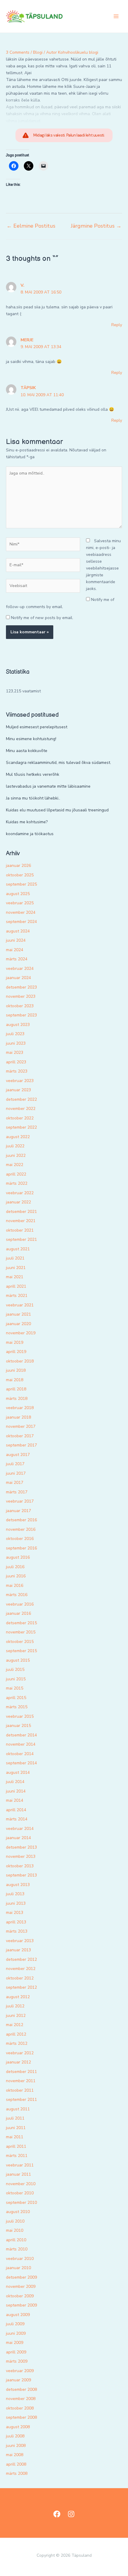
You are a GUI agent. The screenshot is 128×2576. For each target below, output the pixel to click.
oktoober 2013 (20, 1866)
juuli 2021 (15, 1258)
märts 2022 (17, 1183)
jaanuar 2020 (18, 1324)
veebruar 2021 (20, 1305)
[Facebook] (57, 2514)
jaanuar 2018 (18, 1417)
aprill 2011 (16, 2146)
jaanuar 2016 (18, 1613)
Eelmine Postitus (31, 226)
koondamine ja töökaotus (30, 834)
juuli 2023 (15, 1034)
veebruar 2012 (20, 2053)
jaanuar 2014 (18, 1838)
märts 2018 (17, 1399)
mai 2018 (15, 1380)
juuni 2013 (16, 1903)
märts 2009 (17, 2361)
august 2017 (18, 1455)
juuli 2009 (15, 2324)
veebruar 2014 (20, 1829)
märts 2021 (17, 1296)
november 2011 (21, 2081)
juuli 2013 (15, 1894)
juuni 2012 (16, 2016)
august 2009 (18, 2315)
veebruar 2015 (20, 1716)
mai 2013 (15, 1913)
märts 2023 (17, 1071)
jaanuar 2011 (18, 2174)
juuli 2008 (15, 2436)
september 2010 (21, 2203)
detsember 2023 (21, 987)
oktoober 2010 (20, 2193)
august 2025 (18, 894)
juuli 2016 (15, 1567)
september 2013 (21, 1875)
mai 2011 (15, 2137)
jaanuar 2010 (18, 2268)
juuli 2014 (15, 1782)
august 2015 (18, 1660)
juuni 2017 (16, 1473)
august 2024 (18, 931)
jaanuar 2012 (18, 2062)
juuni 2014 (16, 1791)
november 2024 (21, 912)
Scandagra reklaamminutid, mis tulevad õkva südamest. (58, 763)
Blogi (38, 52)
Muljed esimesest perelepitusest (37, 727)
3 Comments (18, 52)
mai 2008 (15, 2455)
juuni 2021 (16, 1268)
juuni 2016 (16, 1576)
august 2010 (18, 2212)
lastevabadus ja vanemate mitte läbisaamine (48, 786)
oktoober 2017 (20, 1436)
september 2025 (21, 884)
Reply (117, 325)
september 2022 (21, 1127)
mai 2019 (15, 1342)
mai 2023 (15, 1053)
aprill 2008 (16, 2464)
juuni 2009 (16, 2333)
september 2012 (21, 1987)
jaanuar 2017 (18, 1511)
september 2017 (21, 1445)
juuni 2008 (16, 2446)
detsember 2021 (21, 1212)
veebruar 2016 (20, 1604)
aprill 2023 (16, 1062)
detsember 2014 (21, 1735)
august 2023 (18, 1025)
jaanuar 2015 (18, 1726)
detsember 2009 (21, 2277)
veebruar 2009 (20, 2371)
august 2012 (18, 1997)
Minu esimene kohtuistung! (31, 739)
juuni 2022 (16, 1155)
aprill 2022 (16, 1174)
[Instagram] (71, 2514)
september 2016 (21, 1548)
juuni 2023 (16, 1043)
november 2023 (21, 996)
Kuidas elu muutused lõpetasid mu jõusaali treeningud (57, 810)
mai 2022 (15, 1165)
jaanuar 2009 (18, 2380)
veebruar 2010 (20, 2259)
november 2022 (21, 1109)
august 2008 (18, 2427)
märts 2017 (17, 1492)
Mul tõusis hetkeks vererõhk (33, 774)
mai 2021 (15, 1277)
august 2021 (18, 1249)
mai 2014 (15, 1800)
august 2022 (18, 1137)
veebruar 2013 (20, 1941)
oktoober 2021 (20, 1230)
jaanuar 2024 (18, 978)
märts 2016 (17, 1595)
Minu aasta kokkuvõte (27, 751)
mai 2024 (15, 950)
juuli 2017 (15, 1464)
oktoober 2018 (20, 1361)
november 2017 (21, 1426)
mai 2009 (15, 2343)
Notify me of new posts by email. (42, 618)
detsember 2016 (21, 1520)
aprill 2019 (16, 1352)
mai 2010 (15, 2230)
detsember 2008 (21, 2389)
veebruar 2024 (20, 969)
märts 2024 (17, 959)
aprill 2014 (16, 1810)
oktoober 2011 (20, 2090)
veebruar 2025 (20, 903)
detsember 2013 (21, 1847)
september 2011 (21, 2100)
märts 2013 (17, 1931)
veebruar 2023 (20, 1081)
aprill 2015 (16, 1698)
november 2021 (21, 1221)
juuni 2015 (16, 1679)
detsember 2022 (21, 1099)
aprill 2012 (16, 2034)
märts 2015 (17, 1707)
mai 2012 (15, 2025)
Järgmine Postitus (96, 226)
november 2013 (21, 1856)
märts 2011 (17, 2156)
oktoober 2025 (20, 875)
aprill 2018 (16, 1389)
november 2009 (21, 2286)
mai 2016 (15, 1586)
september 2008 (21, 2417)
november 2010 (21, 2184)
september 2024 (21, 922)
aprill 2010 (16, 2240)
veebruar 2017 (20, 1501)
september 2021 (21, 1239)
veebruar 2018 (20, 1408)
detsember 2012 (21, 1959)
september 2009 (21, 2305)
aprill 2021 (16, 1286)
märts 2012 (17, 2043)
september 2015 (21, 1651)
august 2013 (18, 1885)
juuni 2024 (16, 940)
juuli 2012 (15, 2006)
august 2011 (18, 2109)
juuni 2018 (16, 1370)
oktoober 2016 (20, 1539)
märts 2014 (17, 1819)
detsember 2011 (21, 2072)
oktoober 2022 (20, 1118)
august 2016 (18, 1557)
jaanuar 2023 (18, 1090)
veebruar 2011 (20, 2165)
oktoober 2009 (20, 2296)
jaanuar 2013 (18, 1950)
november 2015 (21, 1632)
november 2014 (21, 1744)
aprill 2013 (16, 1922)
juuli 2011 (15, 2118)
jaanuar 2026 (18, 866)
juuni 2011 (16, 2128)
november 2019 (21, 1333)
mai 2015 (15, 1688)
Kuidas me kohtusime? (27, 822)
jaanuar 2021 (18, 1314)
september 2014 (21, 1763)
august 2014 (18, 1772)
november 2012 (21, 1969)
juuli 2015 (15, 1670)
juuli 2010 (15, 2221)
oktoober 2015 (20, 1642)
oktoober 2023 (20, 1006)
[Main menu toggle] (116, 16)
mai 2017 (15, 1483)
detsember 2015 (21, 1623)
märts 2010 (17, 2249)
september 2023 (21, 1015)
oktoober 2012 (20, 1978)
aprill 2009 (16, 2352)
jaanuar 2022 (18, 1202)
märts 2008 (17, 2473)
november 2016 (21, 1529)
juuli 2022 (15, 1146)
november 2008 (21, 2399)
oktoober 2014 (20, 1754)
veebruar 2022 (20, 1193)
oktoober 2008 (20, 2408)
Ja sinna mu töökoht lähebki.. (33, 798)
